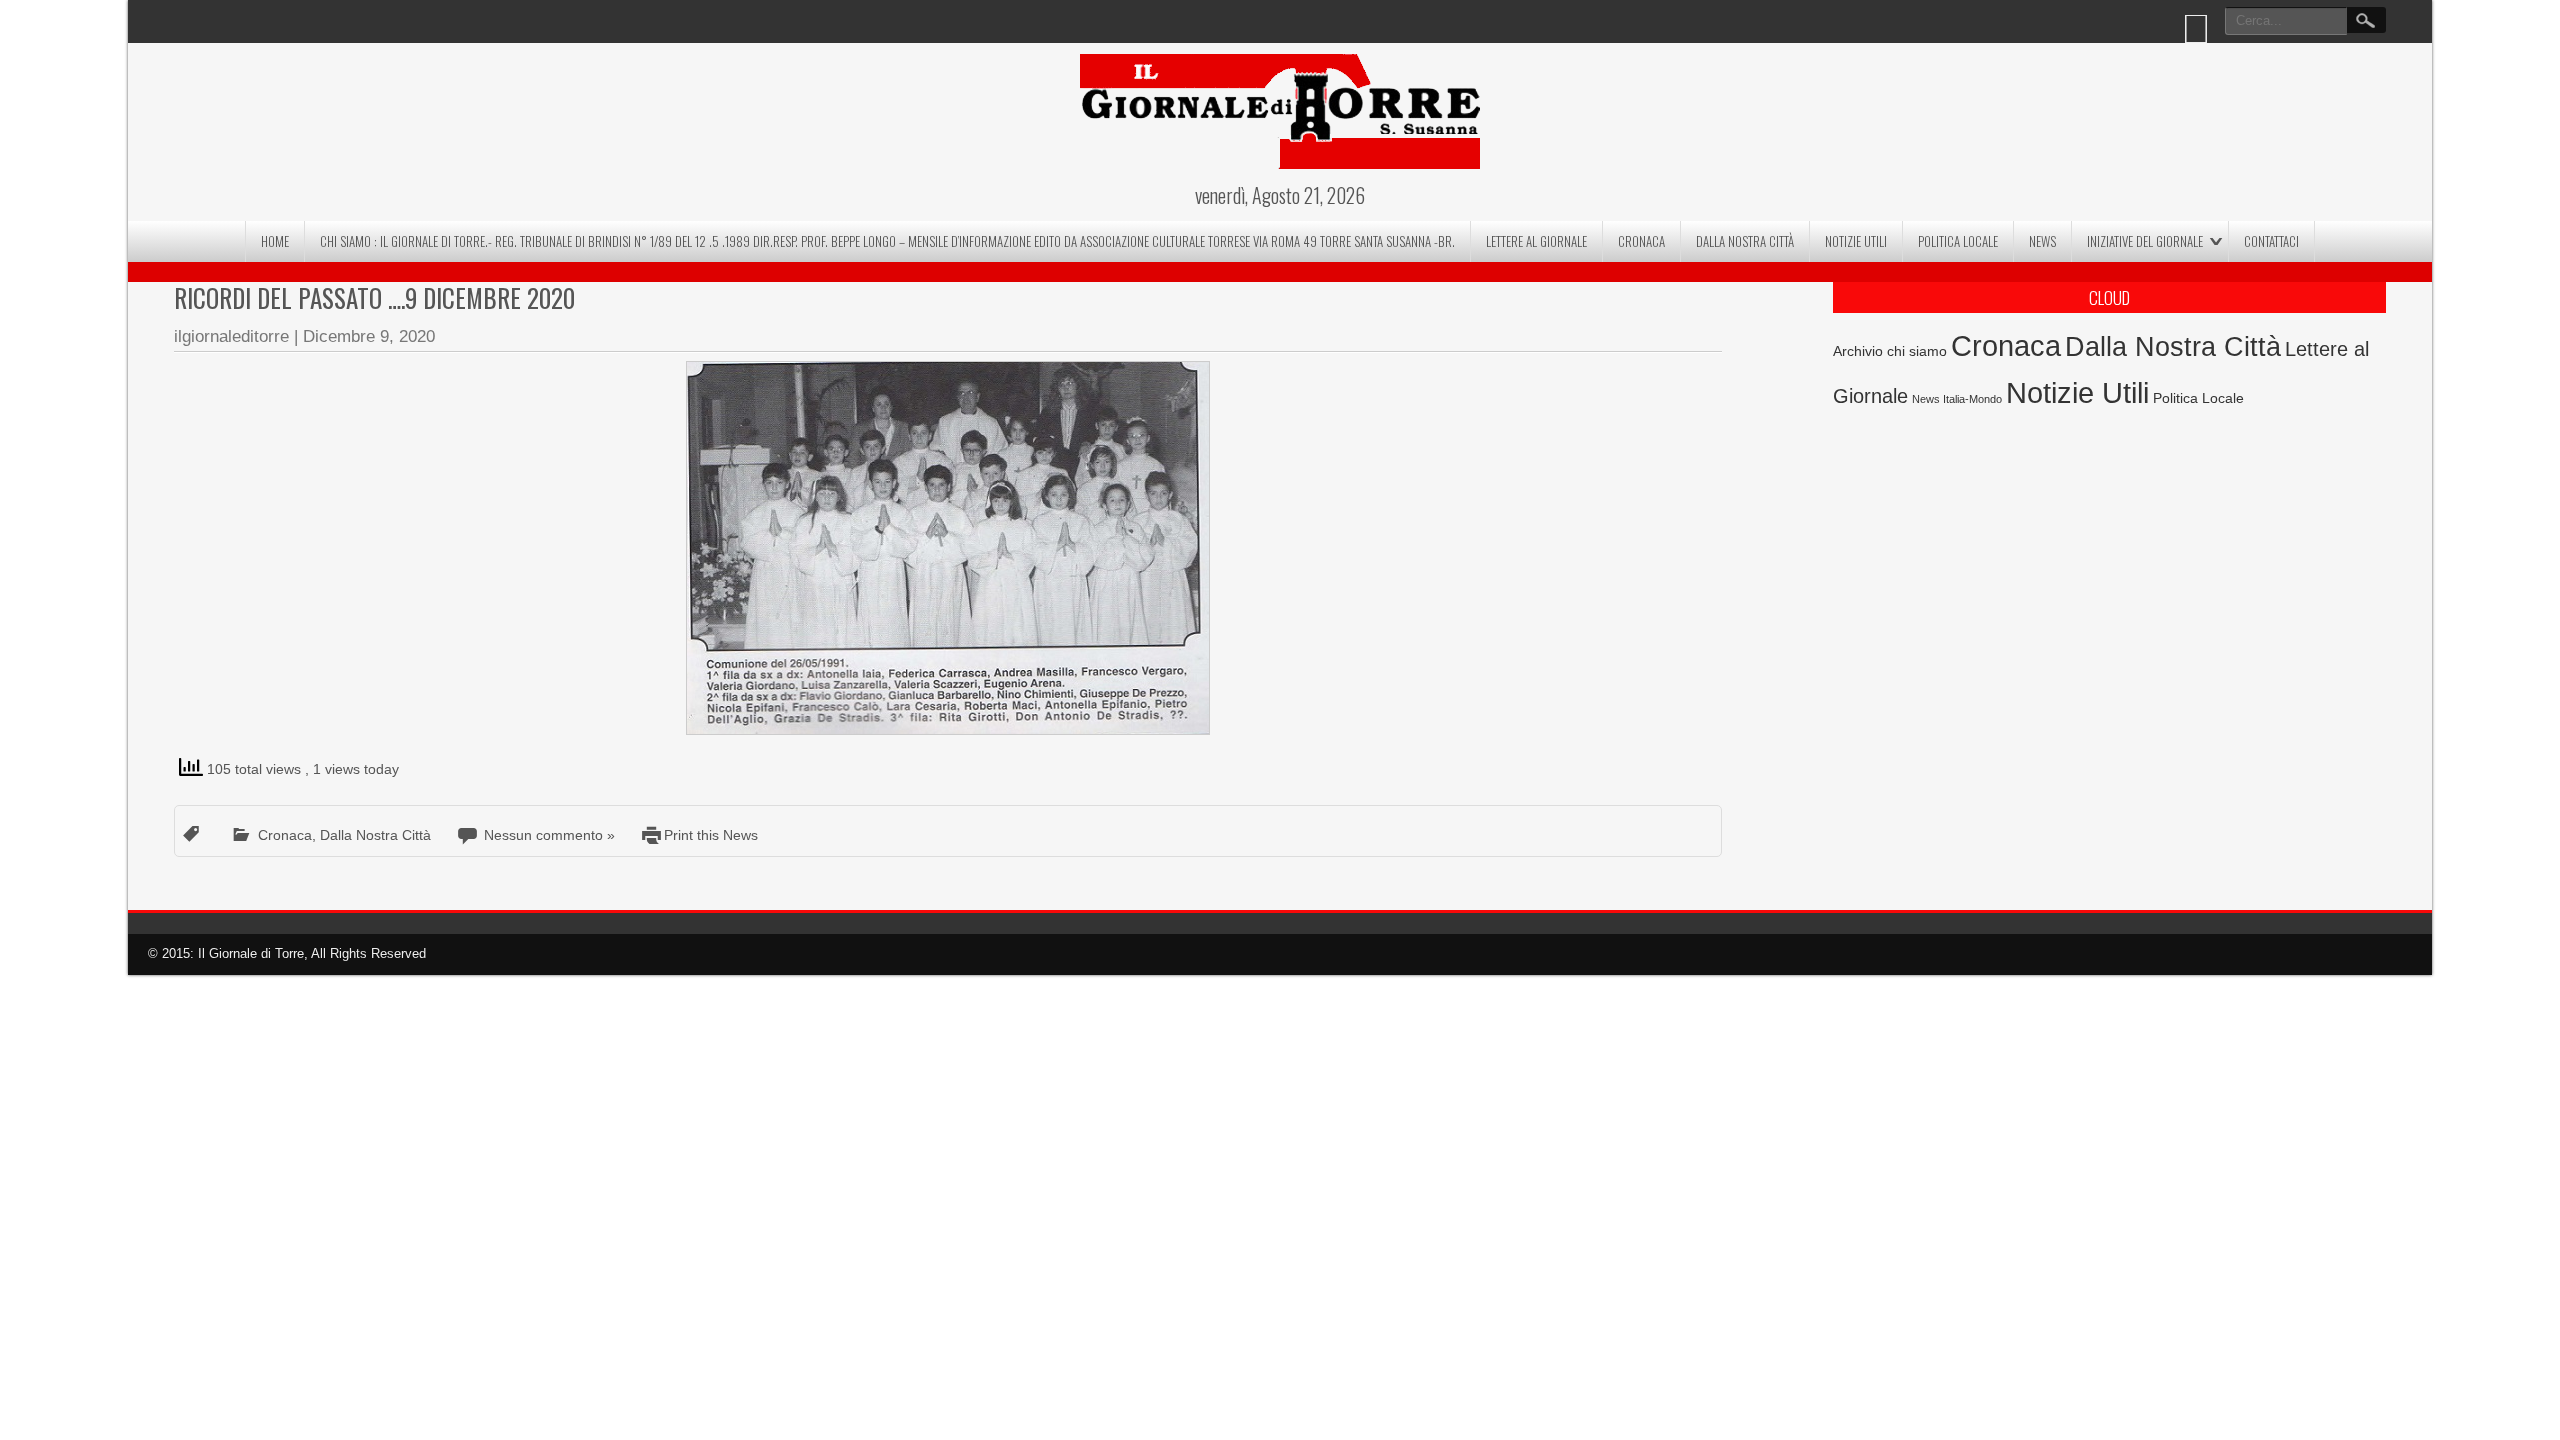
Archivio (1858, 351)
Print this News (711, 835)
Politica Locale (1958, 241)
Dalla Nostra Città (1745, 241)
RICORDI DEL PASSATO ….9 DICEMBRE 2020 (374, 297)
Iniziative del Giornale (2145, 241)
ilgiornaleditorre (231, 336)
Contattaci (2271, 241)
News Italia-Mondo (1957, 399)
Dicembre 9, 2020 (369, 336)
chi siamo (1917, 351)
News (2042, 241)
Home (275, 241)
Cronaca (1641, 241)
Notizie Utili (1856, 241)
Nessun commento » (549, 835)
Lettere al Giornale (1536, 241)
